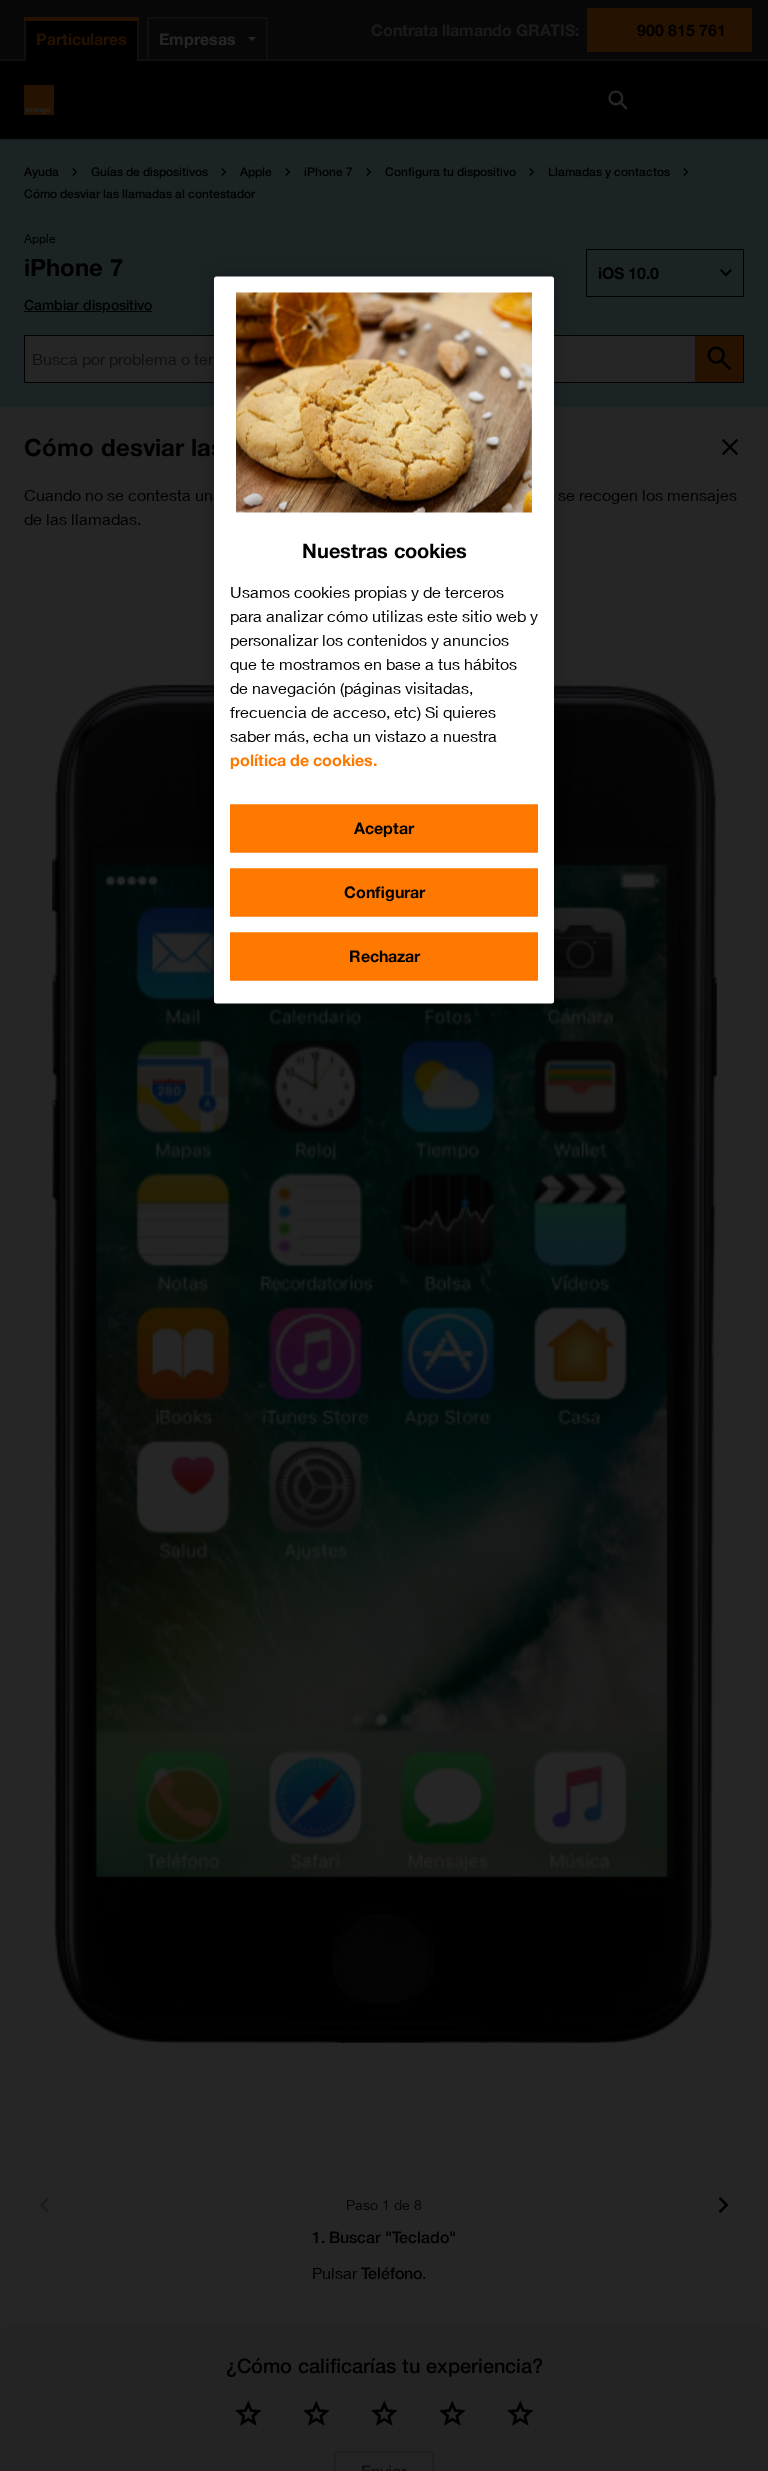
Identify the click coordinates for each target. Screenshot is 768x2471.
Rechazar (384, 955)
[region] (384, 639)
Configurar (384, 891)
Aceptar (384, 827)
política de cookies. (303, 759)
